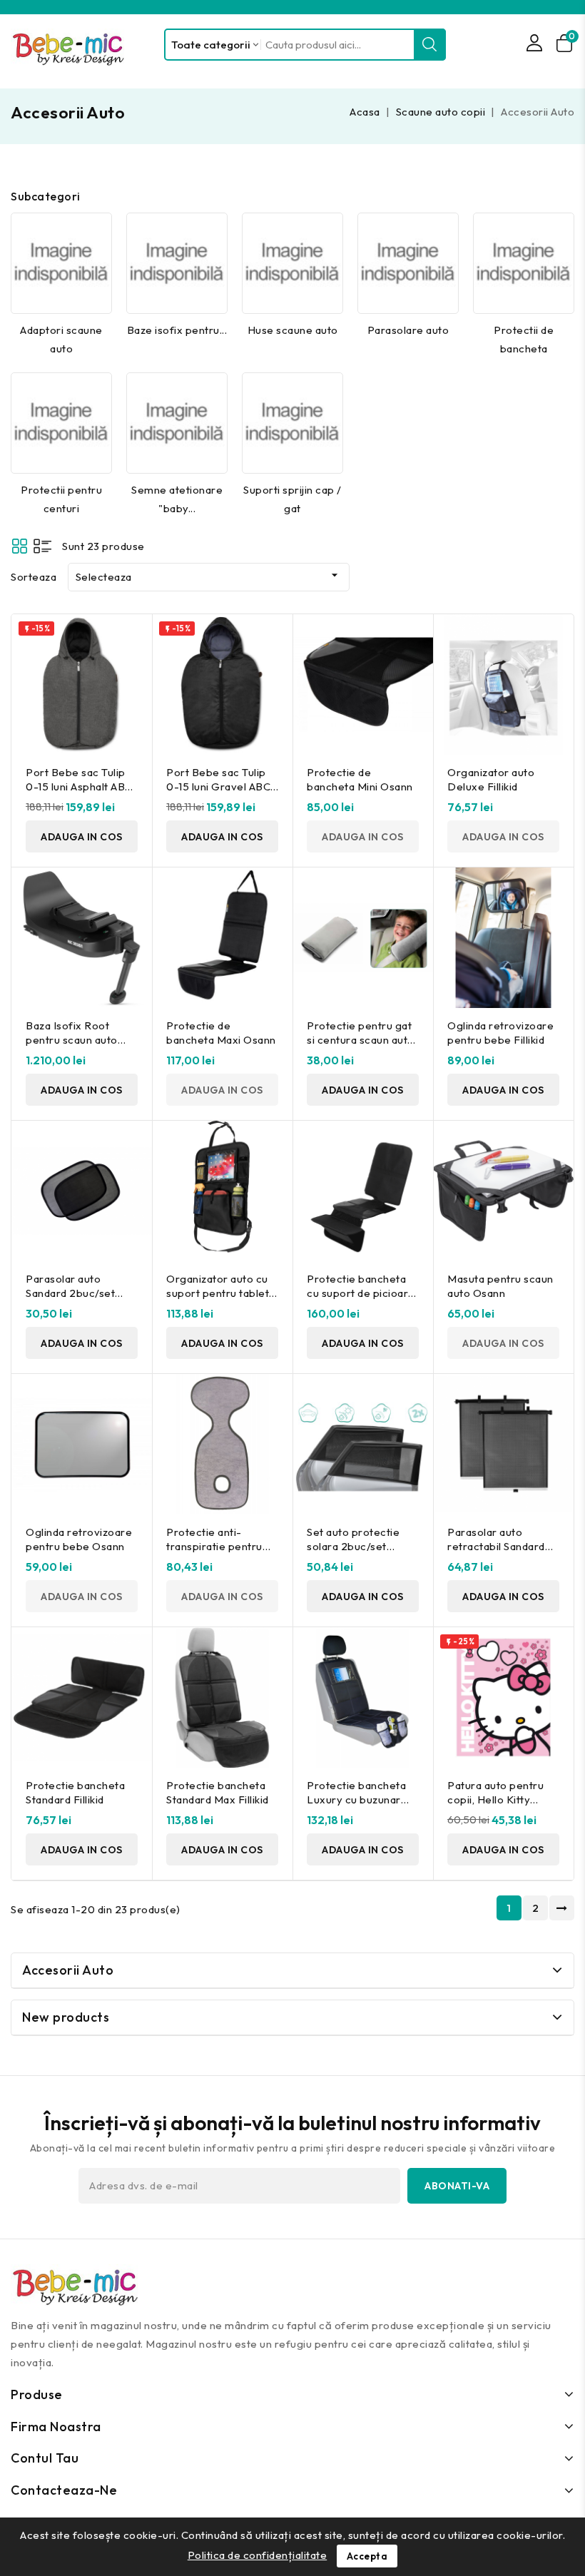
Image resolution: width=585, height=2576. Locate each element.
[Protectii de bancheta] (524, 263)
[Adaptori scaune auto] (61, 263)
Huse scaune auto (293, 330)
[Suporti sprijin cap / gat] (292, 423)
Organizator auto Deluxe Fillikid (491, 779)
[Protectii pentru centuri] (61, 423)
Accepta (367, 2556)
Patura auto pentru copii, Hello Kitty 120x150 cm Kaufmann (495, 1807)
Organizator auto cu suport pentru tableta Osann (221, 1293)
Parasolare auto (408, 330)
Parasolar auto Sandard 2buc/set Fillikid (70, 1293)
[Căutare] (430, 45)
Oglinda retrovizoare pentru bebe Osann (79, 1539)
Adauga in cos (82, 837)
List (42, 546)
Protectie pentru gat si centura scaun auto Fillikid (361, 1040)
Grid (20, 546)
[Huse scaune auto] (292, 263)
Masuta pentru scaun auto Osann (500, 1286)
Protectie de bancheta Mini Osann (360, 779)
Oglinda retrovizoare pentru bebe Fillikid (500, 1033)
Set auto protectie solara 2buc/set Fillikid (353, 1546)
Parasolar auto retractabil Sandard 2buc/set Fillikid (496, 1546)
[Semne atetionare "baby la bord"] (177, 423)
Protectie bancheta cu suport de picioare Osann (361, 1293)
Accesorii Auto (68, 1970)
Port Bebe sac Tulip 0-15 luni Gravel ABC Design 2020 (218, 786)
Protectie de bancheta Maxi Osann (221, 1033)
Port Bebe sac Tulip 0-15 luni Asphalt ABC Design (79, 786)
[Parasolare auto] (408, 263)
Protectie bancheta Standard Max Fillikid (218, 1792)
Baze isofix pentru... (177, 330)
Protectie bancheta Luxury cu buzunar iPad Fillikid (356, 1799)
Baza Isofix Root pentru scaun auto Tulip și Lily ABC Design (72, 1047)
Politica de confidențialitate (258, 2555)
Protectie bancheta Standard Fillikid (75, 1792)
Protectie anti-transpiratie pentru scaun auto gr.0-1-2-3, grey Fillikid (222, 1553)
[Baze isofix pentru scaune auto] (177, 263)
